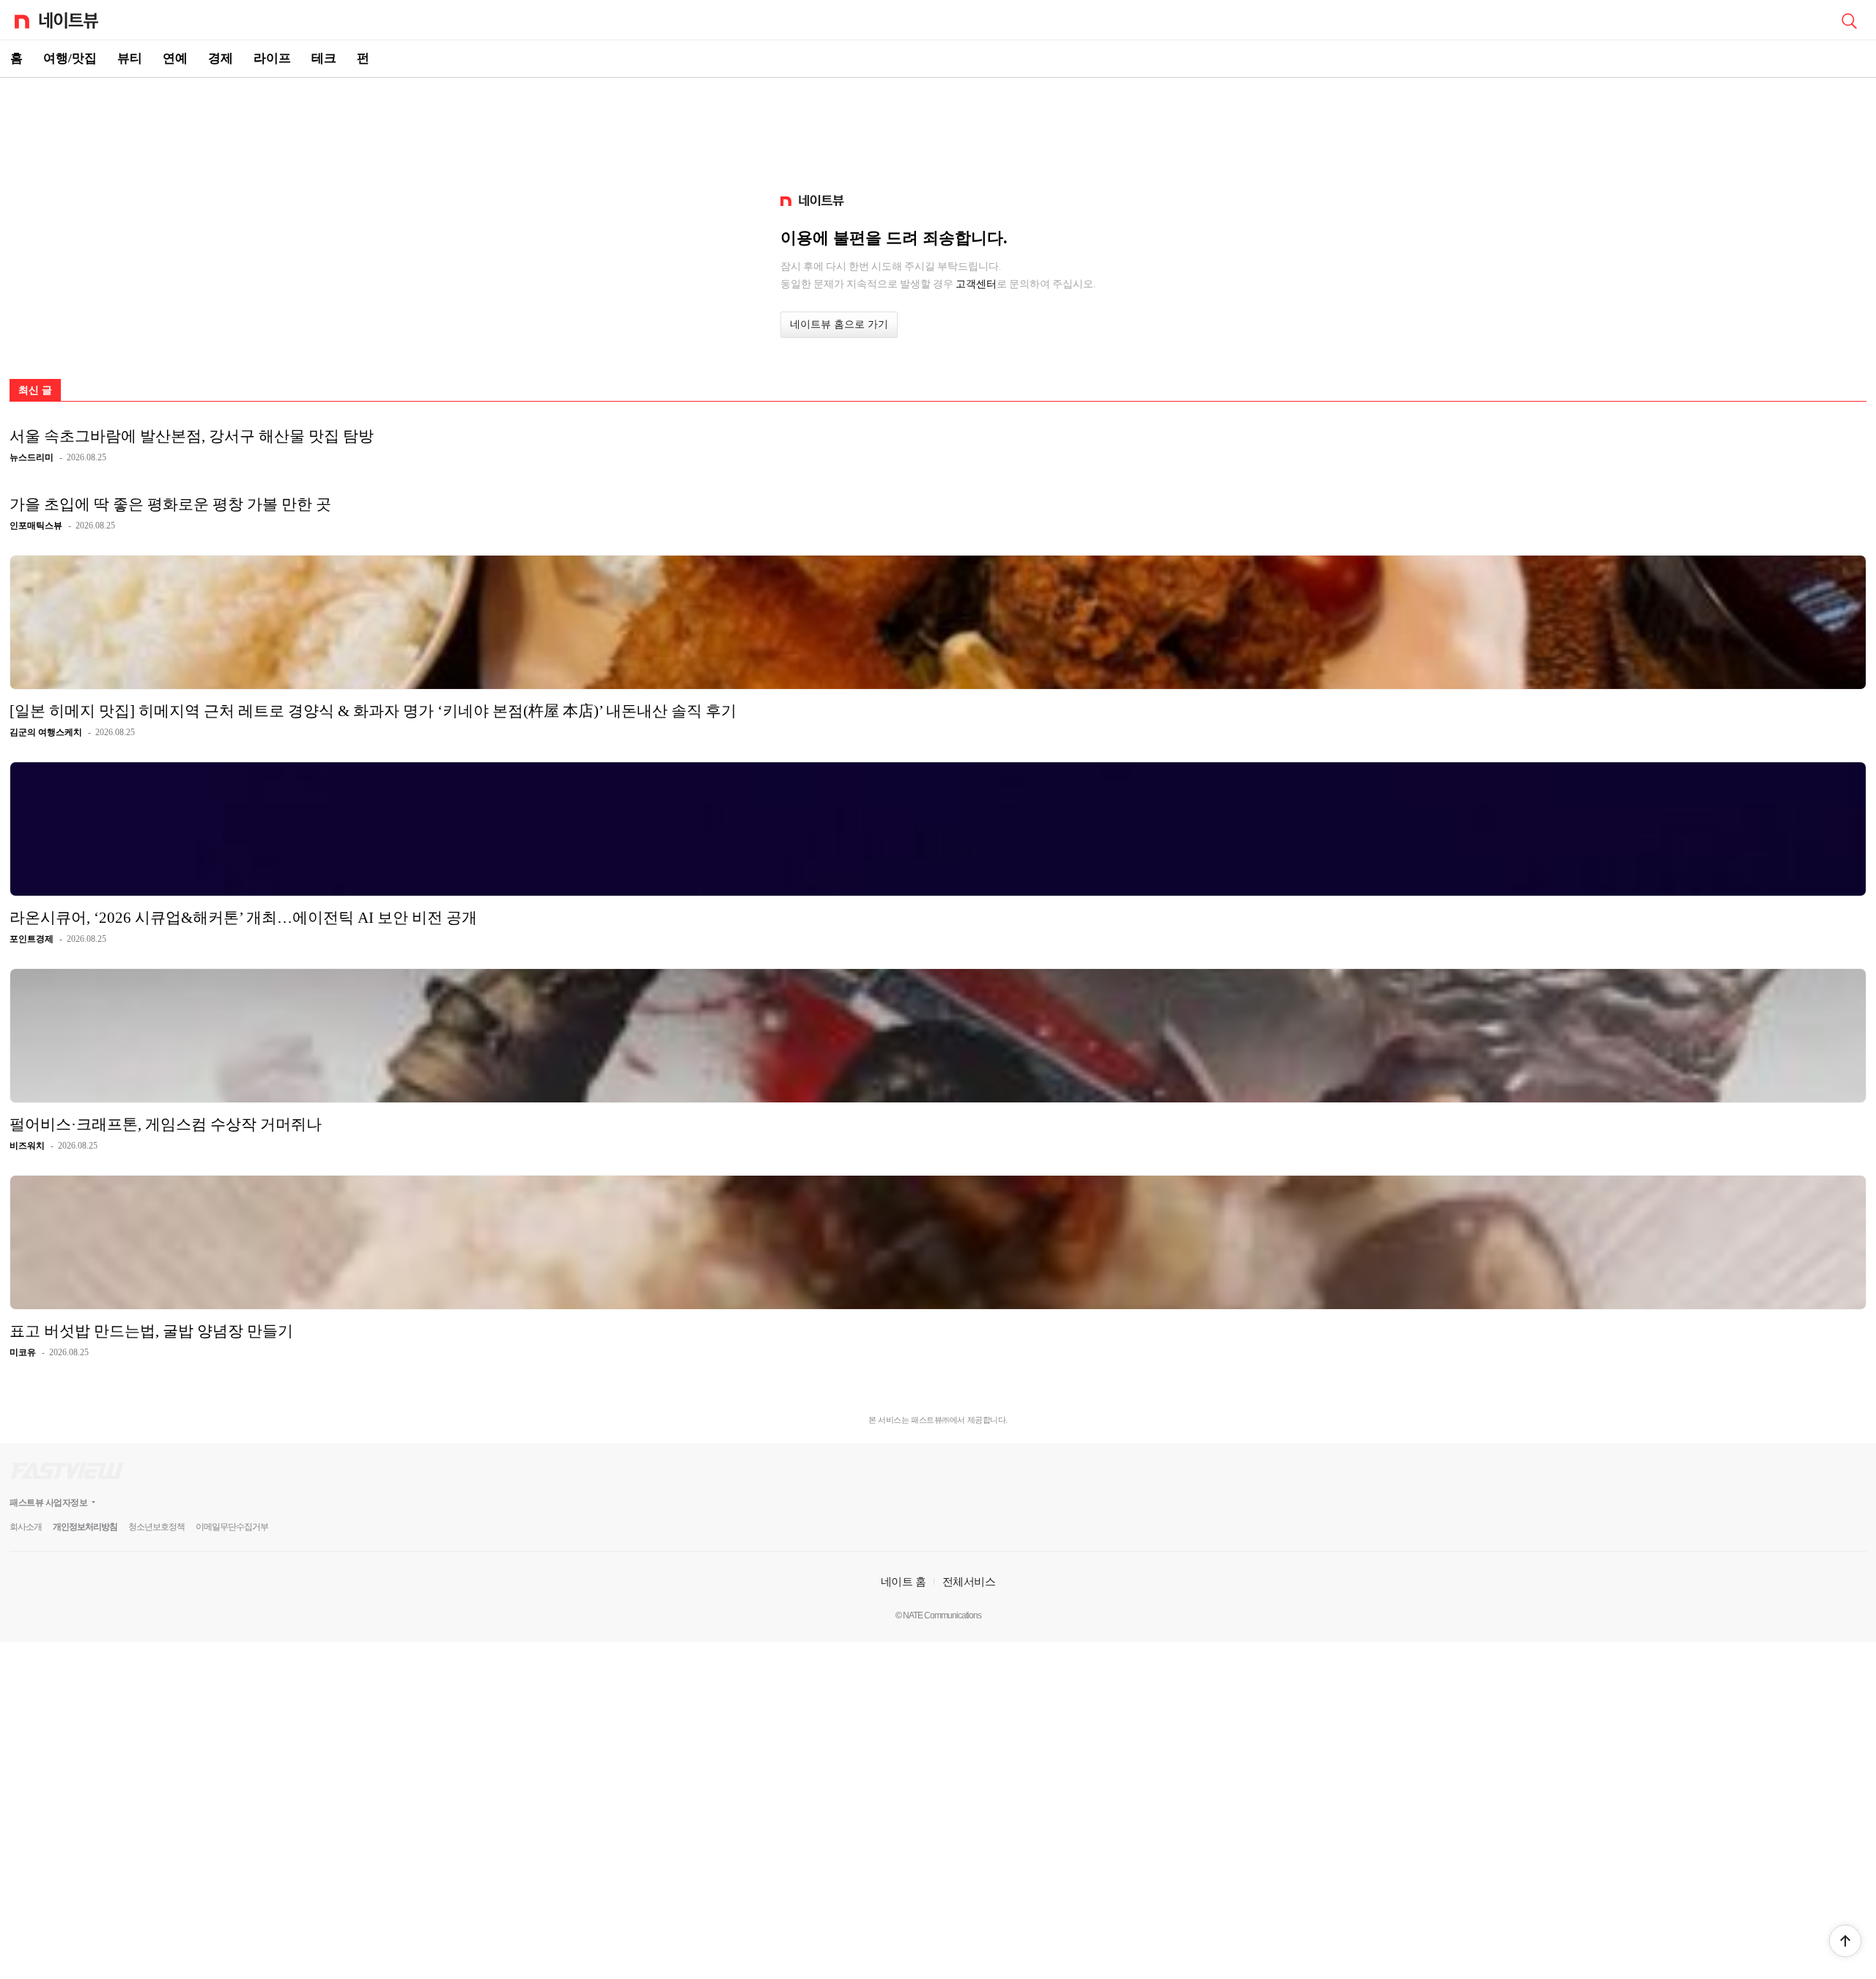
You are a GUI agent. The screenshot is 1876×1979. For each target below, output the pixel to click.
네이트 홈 (904, 1581)
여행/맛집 (70, 58)
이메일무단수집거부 (232, 1527)
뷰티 (130, 58)
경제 (221, 58)
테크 (324, 58)
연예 (175, 58)
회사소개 (26, 1527)
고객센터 (976, 284)
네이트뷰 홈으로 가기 (839, 324)
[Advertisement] (938, 129)
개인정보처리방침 (85, 1527)
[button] (1845, 1941)
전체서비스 (969, 1581)
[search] (1849, 20)
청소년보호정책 (156, 1527)
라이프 (272, 58)
